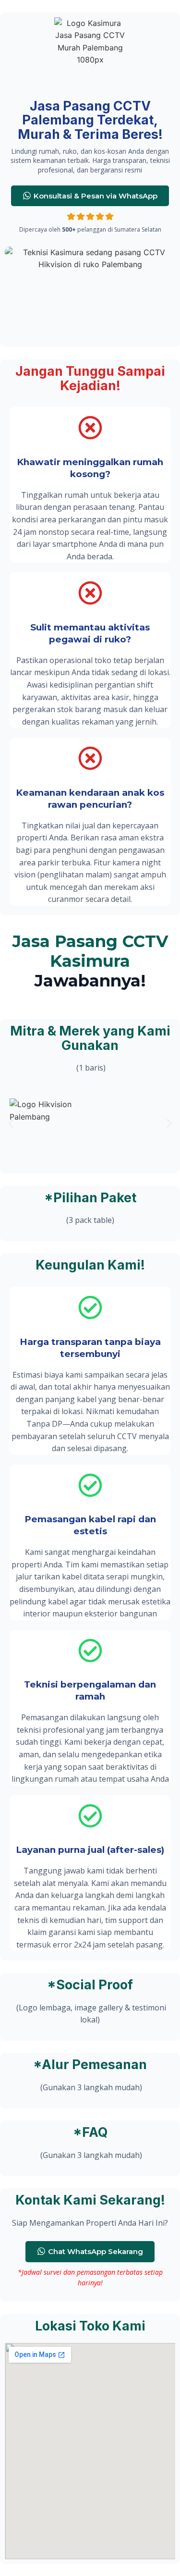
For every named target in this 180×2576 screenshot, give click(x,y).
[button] (11, 1124)
